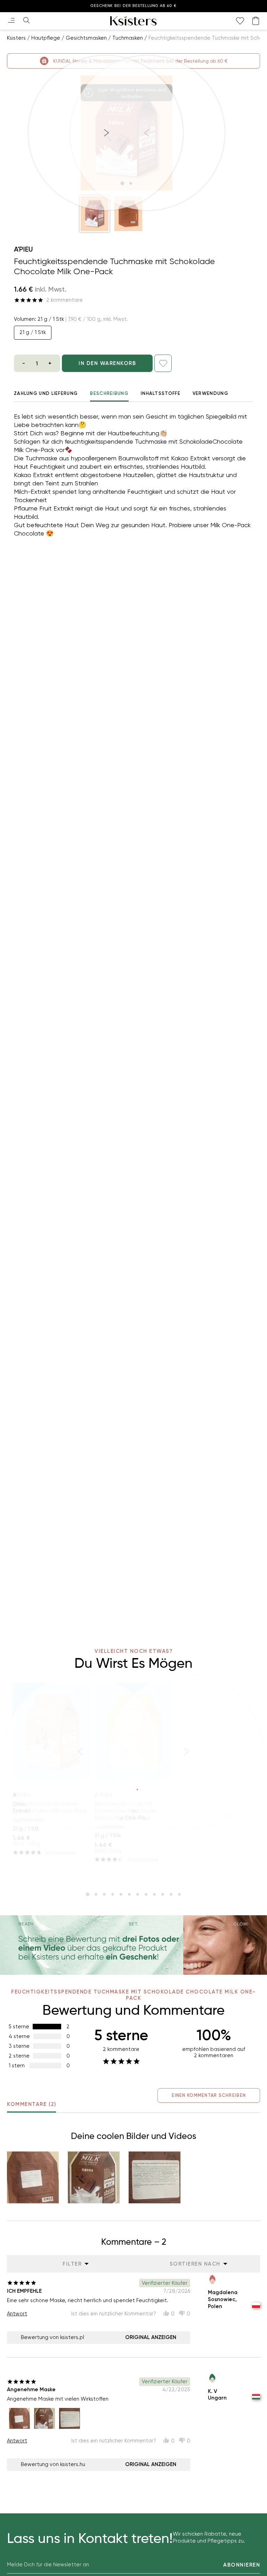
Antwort (17, 2314)
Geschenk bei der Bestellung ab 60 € (133, 6)
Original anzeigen (151, 2337)
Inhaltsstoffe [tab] (161, 393)
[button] (95, 214)
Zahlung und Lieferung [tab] (46, 393)
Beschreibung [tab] (109, 393)
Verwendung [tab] (211, 393)
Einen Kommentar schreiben (209, 2095)
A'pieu (23, 249)
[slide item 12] (179, 1894)
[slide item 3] (104, 1894)
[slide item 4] (113, 1894)
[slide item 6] (129, 1894)
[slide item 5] (121, 1894)
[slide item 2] (96, 1894)
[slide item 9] (154, 1894)
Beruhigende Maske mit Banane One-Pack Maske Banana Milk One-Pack (126, 1811)
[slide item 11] (171, 1894)
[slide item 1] (88, 1894)
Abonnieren (242, 2565)
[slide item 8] (146, 1894)
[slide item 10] (163, 1894)
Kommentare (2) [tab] (31, 2104)
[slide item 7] (138, 1894)
